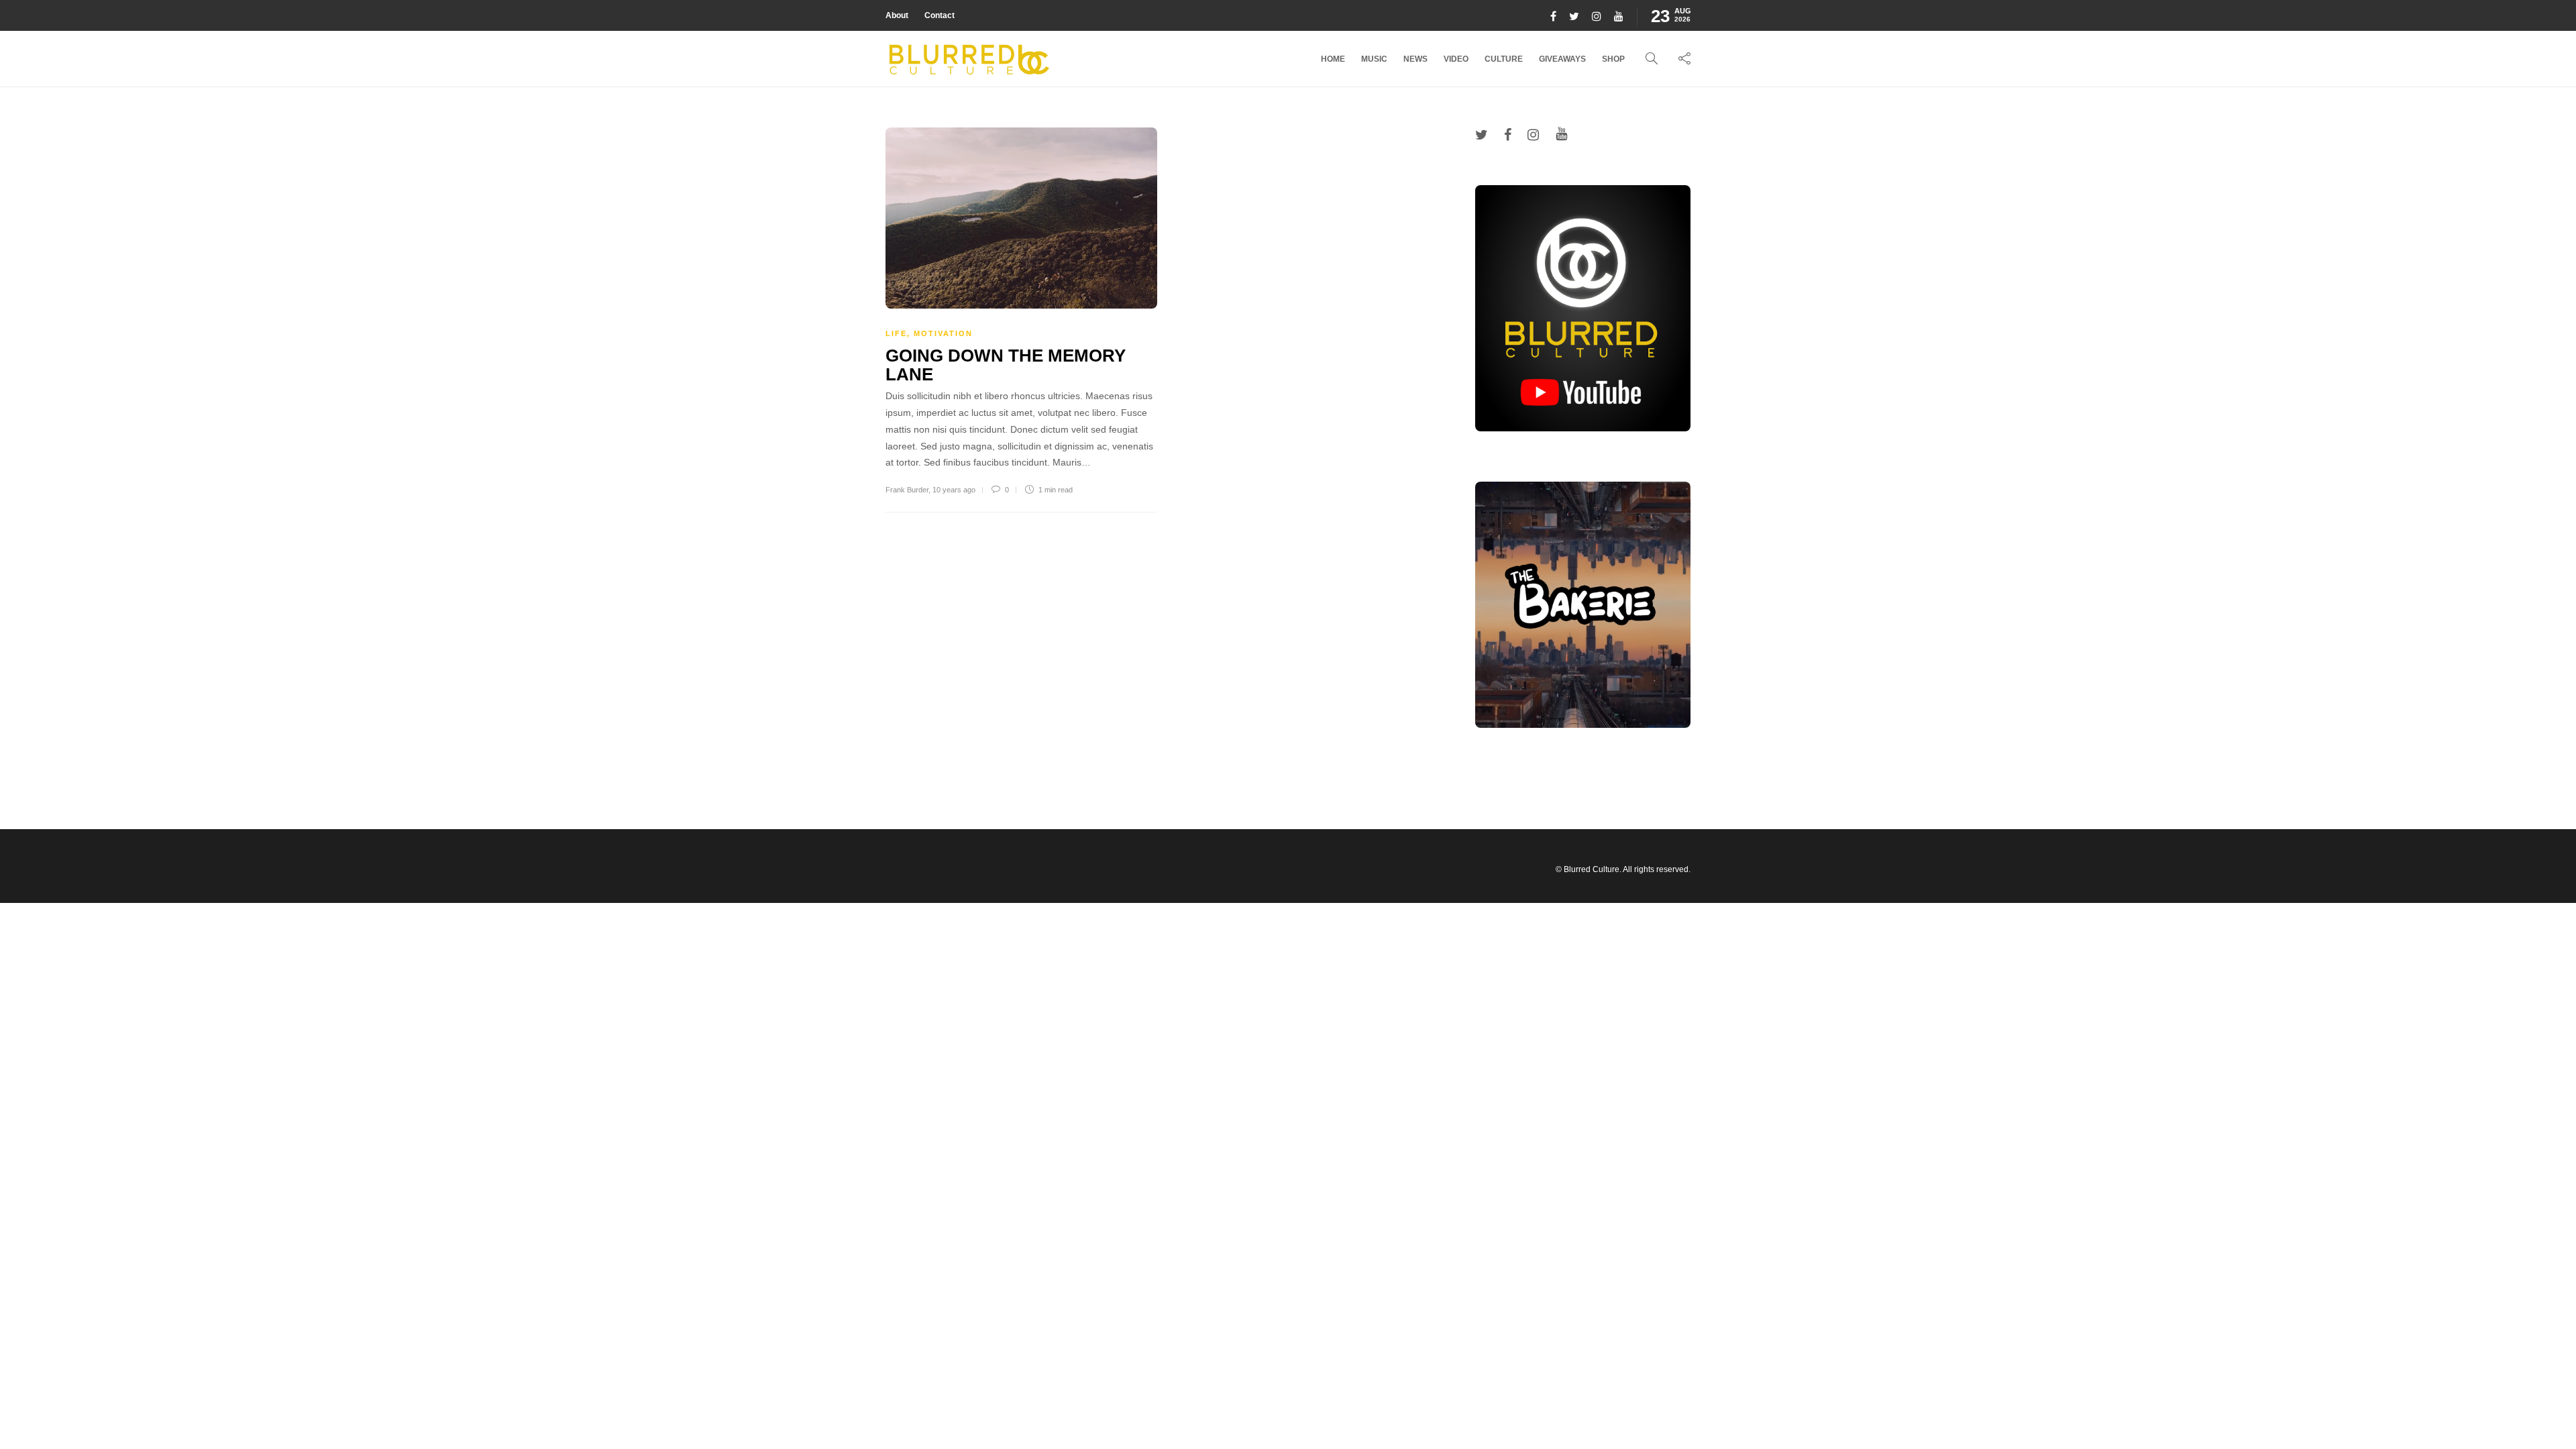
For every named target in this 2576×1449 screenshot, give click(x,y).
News (1415, 59)
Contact (940, 15)
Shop (1613, 59)
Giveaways (1562, 59)
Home (1333, 59)
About (897, 15)
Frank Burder (907, 490)
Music (1374, 59)
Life (896, 333)
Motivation (943, 333)
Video (1456, 59)
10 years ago (954, 490)
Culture (1504, 59)
